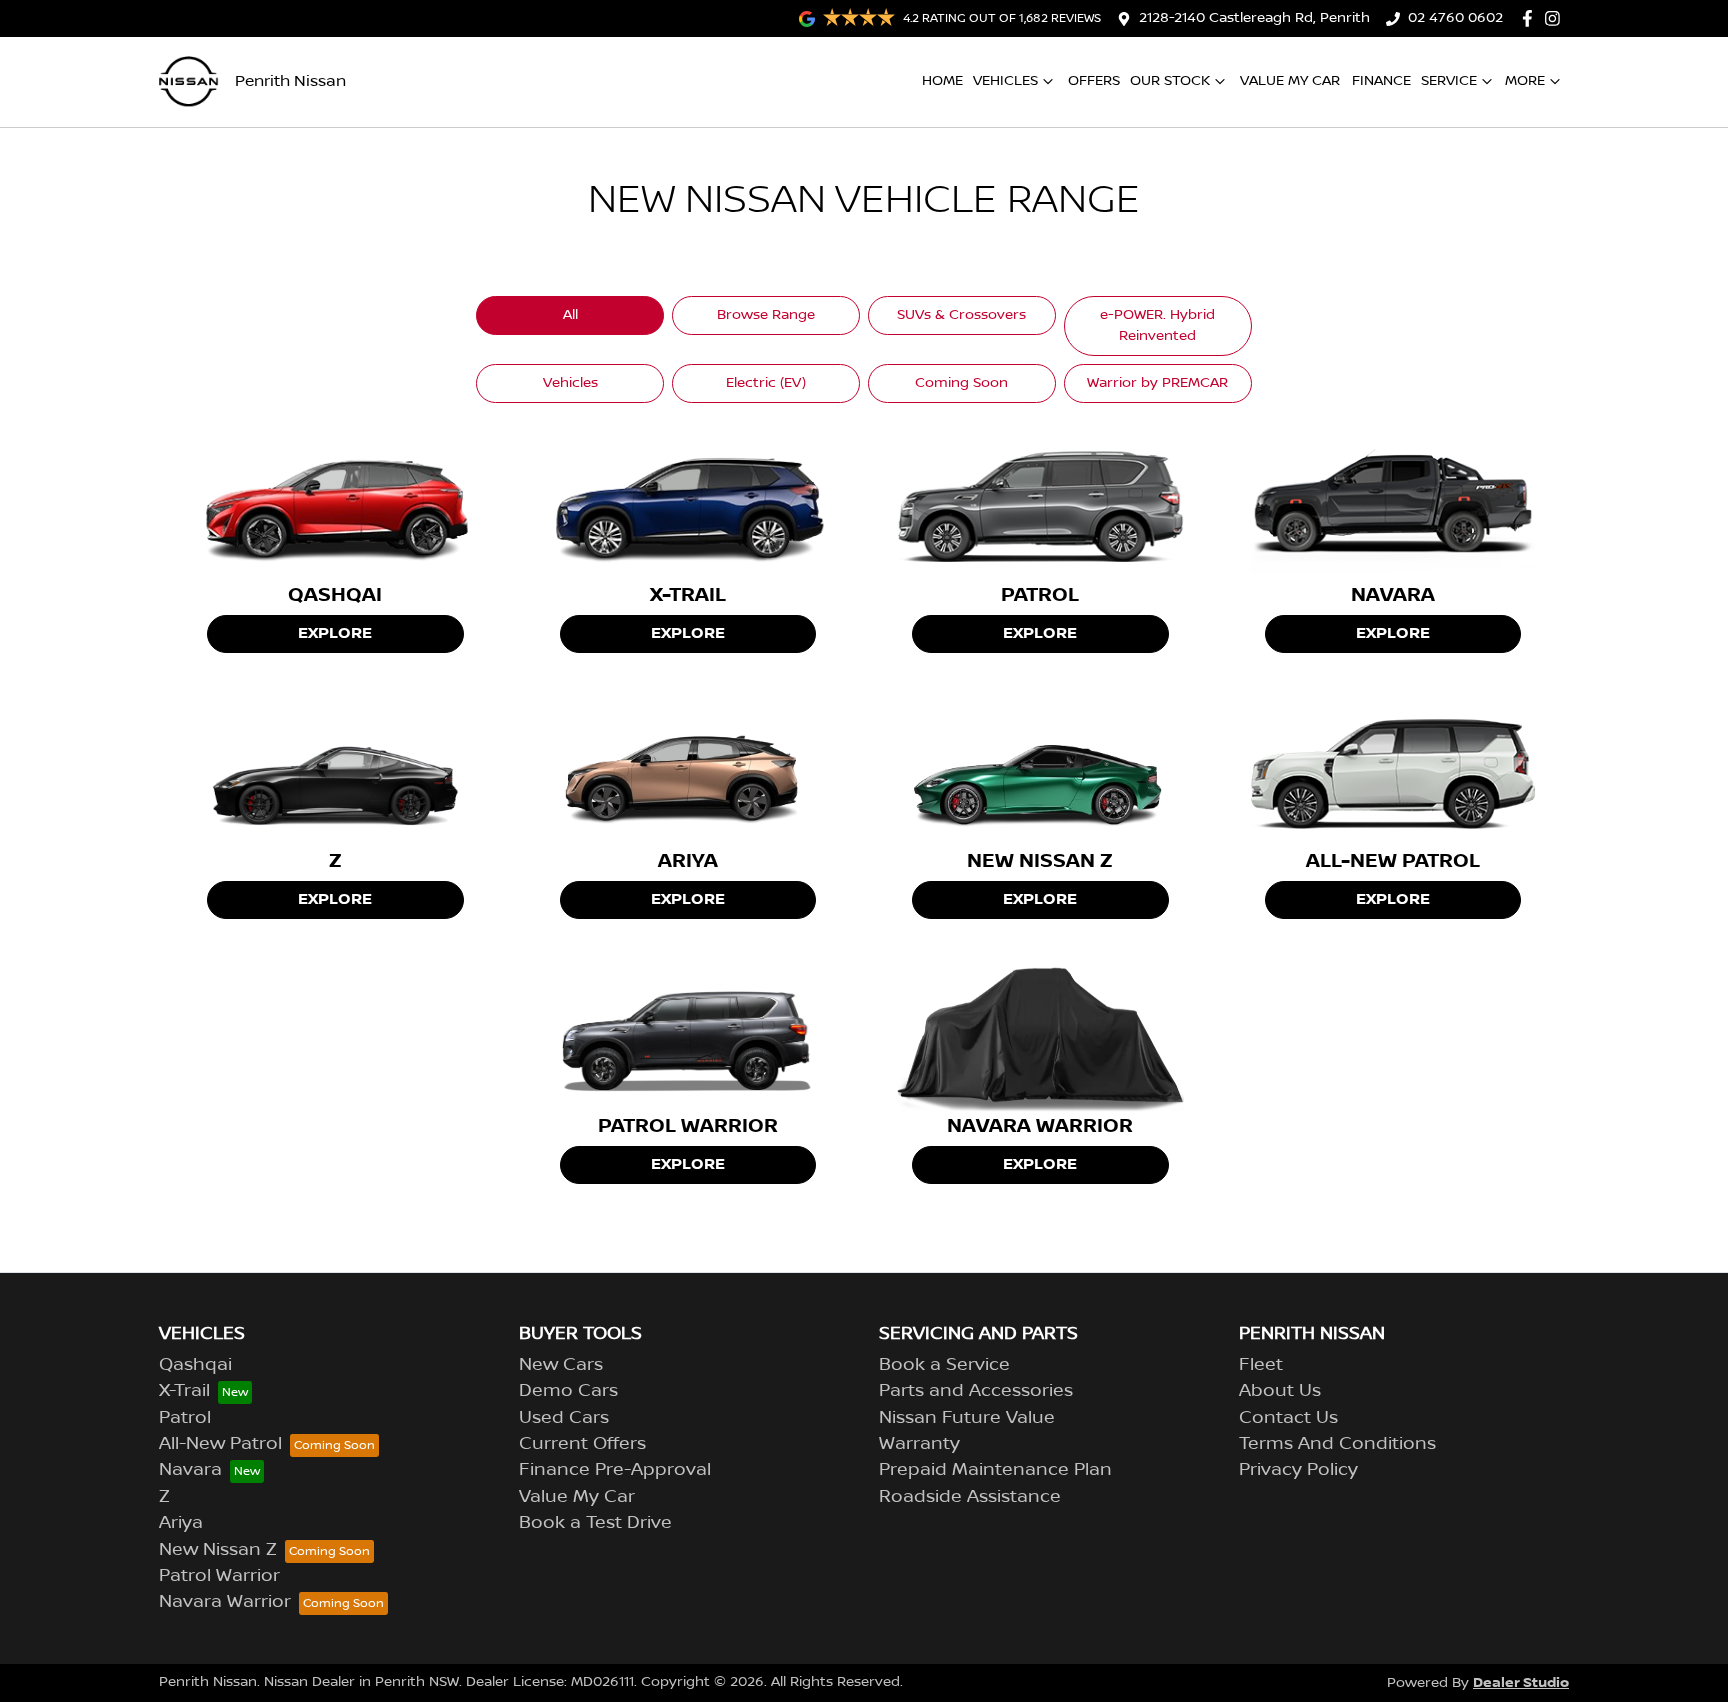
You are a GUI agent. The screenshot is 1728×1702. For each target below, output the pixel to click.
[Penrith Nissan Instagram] (1556, 18)
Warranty (919, 1444)
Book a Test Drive (595, 1523)
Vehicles (1005, 81)
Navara (190, 1470)
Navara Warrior (225, 1602)
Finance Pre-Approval (615, 1470)
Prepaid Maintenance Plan (995, 1470)
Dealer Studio (1521, 1682)
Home (942, 81)
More (1525, 81)
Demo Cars (568, 1391)
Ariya (181, 1523)
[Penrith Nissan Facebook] (1531, 18)
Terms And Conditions (1337, 1444)
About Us (1280, 1391)
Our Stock (1170, 81)
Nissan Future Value (967, 1418)
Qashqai (195, 1365)
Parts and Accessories (976, 1391)
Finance (1381, 81)
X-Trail (184, 1391)
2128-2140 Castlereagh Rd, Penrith (1254, 18)
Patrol (185, 1418)
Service (1449, 81)
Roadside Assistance (970, 1497)
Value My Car (1290, 81)
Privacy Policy (1298, 1470)
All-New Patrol (220, 1444)
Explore (335, 633)
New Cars (561, 1365)
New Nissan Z (218, 1550)
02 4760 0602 (1455, 18)
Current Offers (582, 1444)
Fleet (1261, 1365)
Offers (1094, 81)
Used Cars (564, 1418)
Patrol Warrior (219, 1576)
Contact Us (1288, 1418)
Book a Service (944, 1365)
